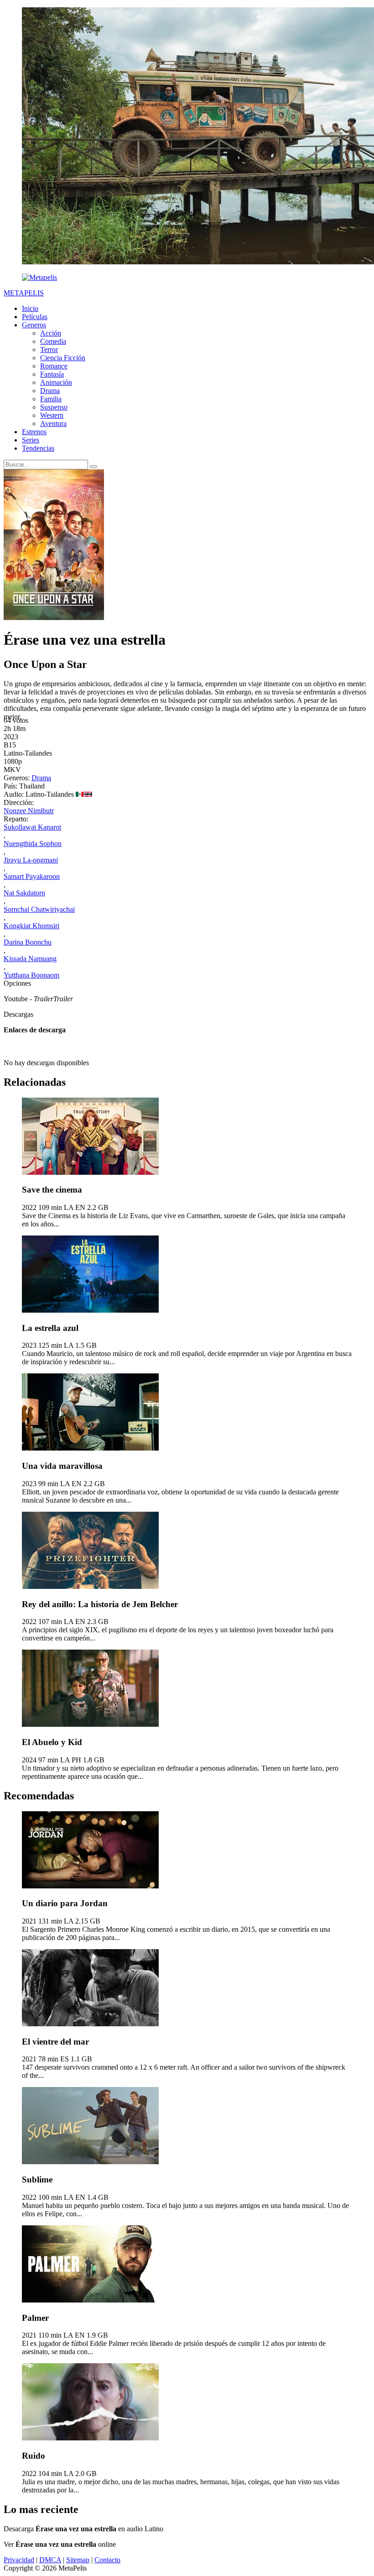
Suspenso (54, 407)
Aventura (53, 423)
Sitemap (78, 2560)
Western (52, 415)
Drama (50, 391)
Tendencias (38, 448)
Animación (56, 382)
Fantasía (52, 374)
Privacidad (19, 2560)
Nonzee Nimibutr (29, 811)
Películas (35, 317)
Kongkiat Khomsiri (31, 926)
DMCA (50, 2560)
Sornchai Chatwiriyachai (39, 909)
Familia (51, 399)
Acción (51, 333)
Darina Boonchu (28, 942)
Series (31, 440)
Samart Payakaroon (32, 876)
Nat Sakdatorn (24, 893)
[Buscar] (93, 467)
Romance (54, 366)
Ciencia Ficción (63, 358)
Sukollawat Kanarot (32, 827)
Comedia (53, 341)
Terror (49, 350)
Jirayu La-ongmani (31, 860)
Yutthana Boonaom (31, 975)
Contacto (107, 2560)
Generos (34, 325)
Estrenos (34, 432)
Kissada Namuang (30, 959)
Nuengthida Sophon (33, 844)
